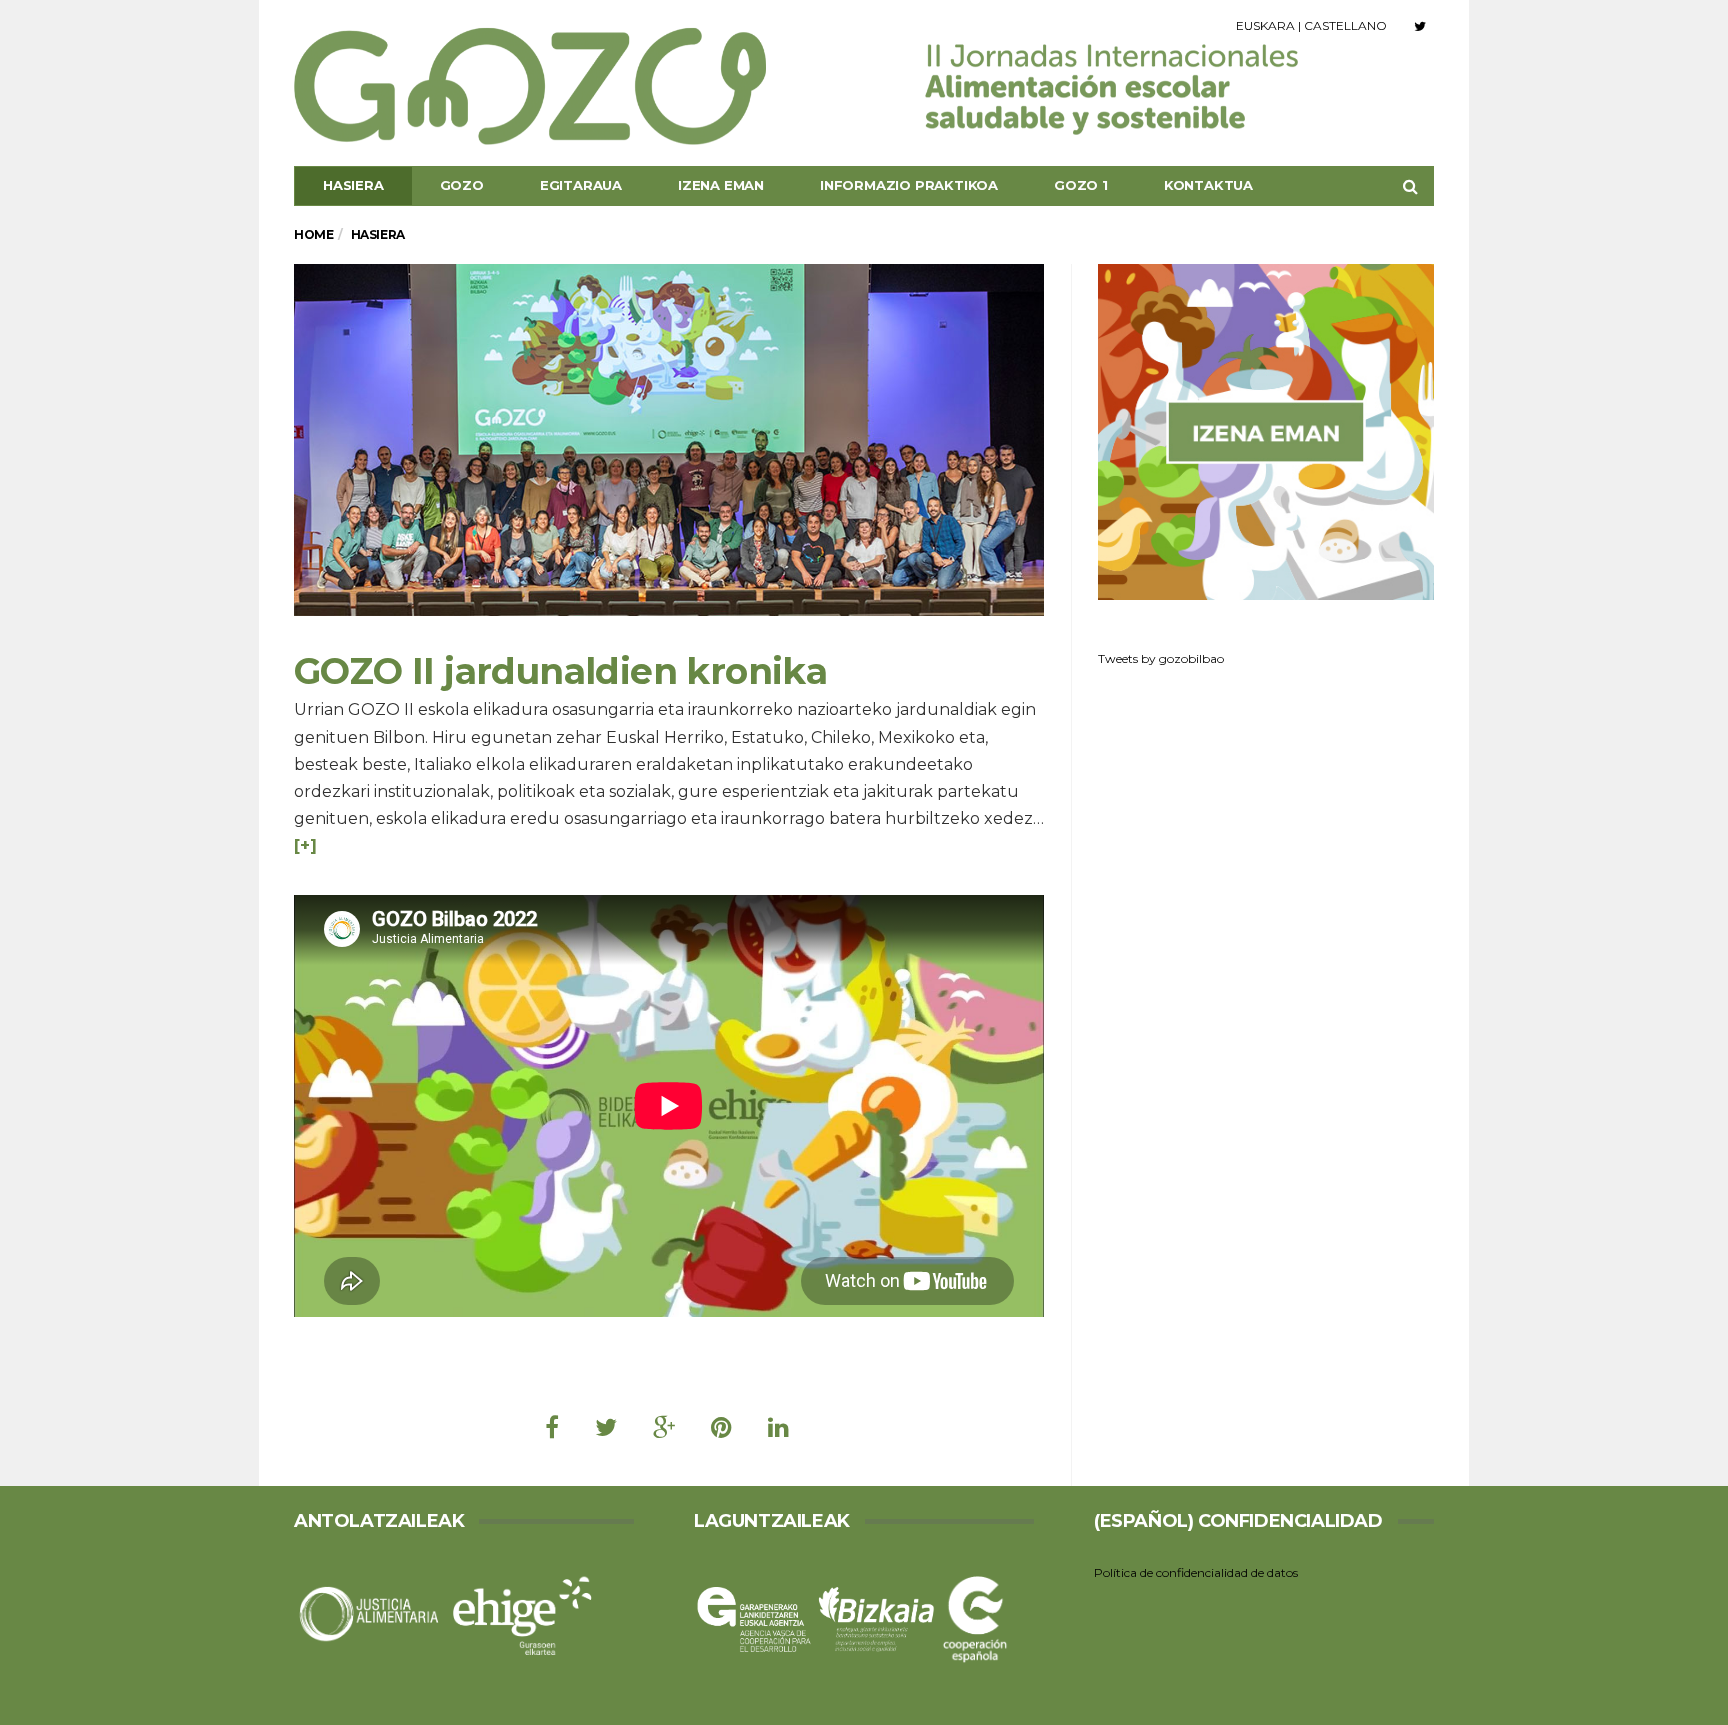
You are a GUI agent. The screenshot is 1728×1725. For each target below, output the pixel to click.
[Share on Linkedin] (778, 1427)
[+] (305, 845)
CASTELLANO (1345, 25)
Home (313, 234)
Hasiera (353, 185)
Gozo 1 (1081, 185)
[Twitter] (1420, 26)
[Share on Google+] (664, 1427)
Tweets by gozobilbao (1161, 658)
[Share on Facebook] (552, 1427)
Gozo (462, 185)
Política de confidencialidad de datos (1196, 1572)
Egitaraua (581, 185)
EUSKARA (1265, 25)
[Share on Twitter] (606, 1427)
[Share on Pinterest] (721, 1427)
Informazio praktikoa (909, 185)
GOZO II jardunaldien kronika (560, 671)
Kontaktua (1208, 185)
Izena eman (721, 185)
